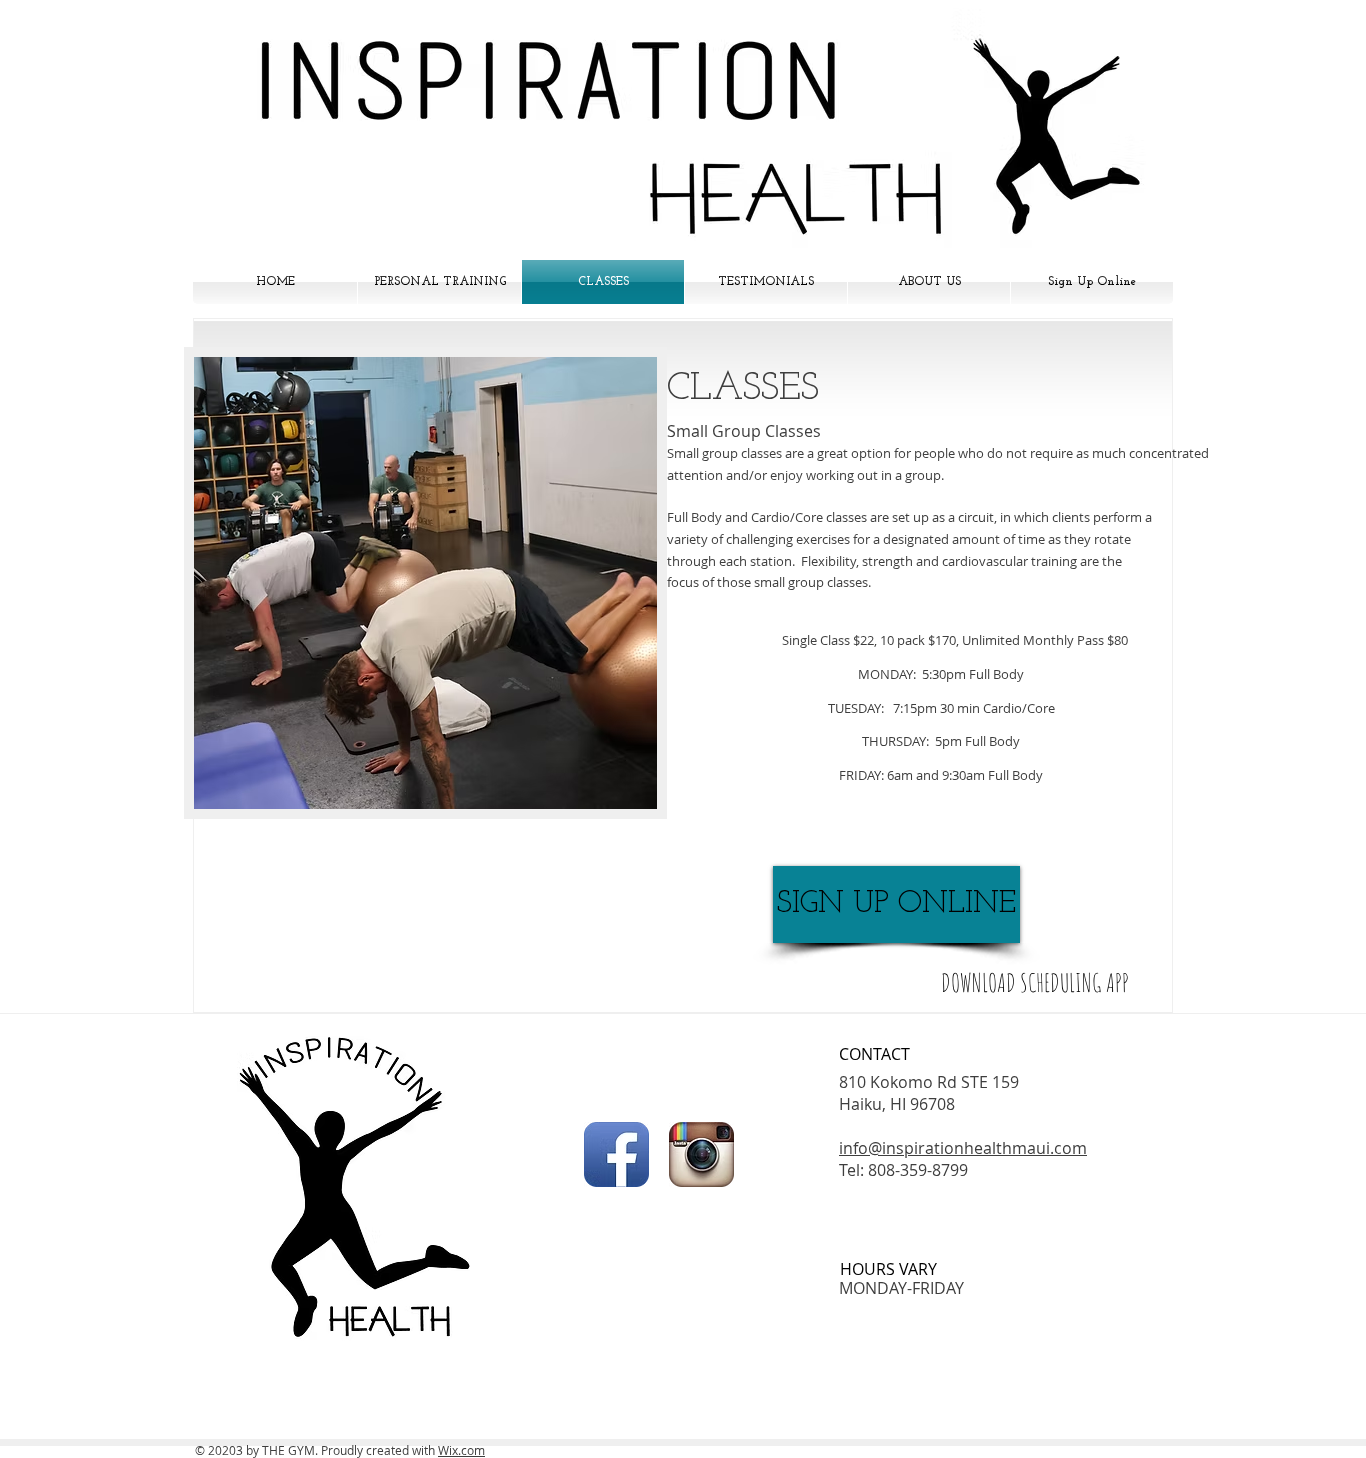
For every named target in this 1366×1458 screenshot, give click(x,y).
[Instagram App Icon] (701, 1154)
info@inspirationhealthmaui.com (963, 1148)
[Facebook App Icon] (616, 1154)
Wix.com (461, 1450)
